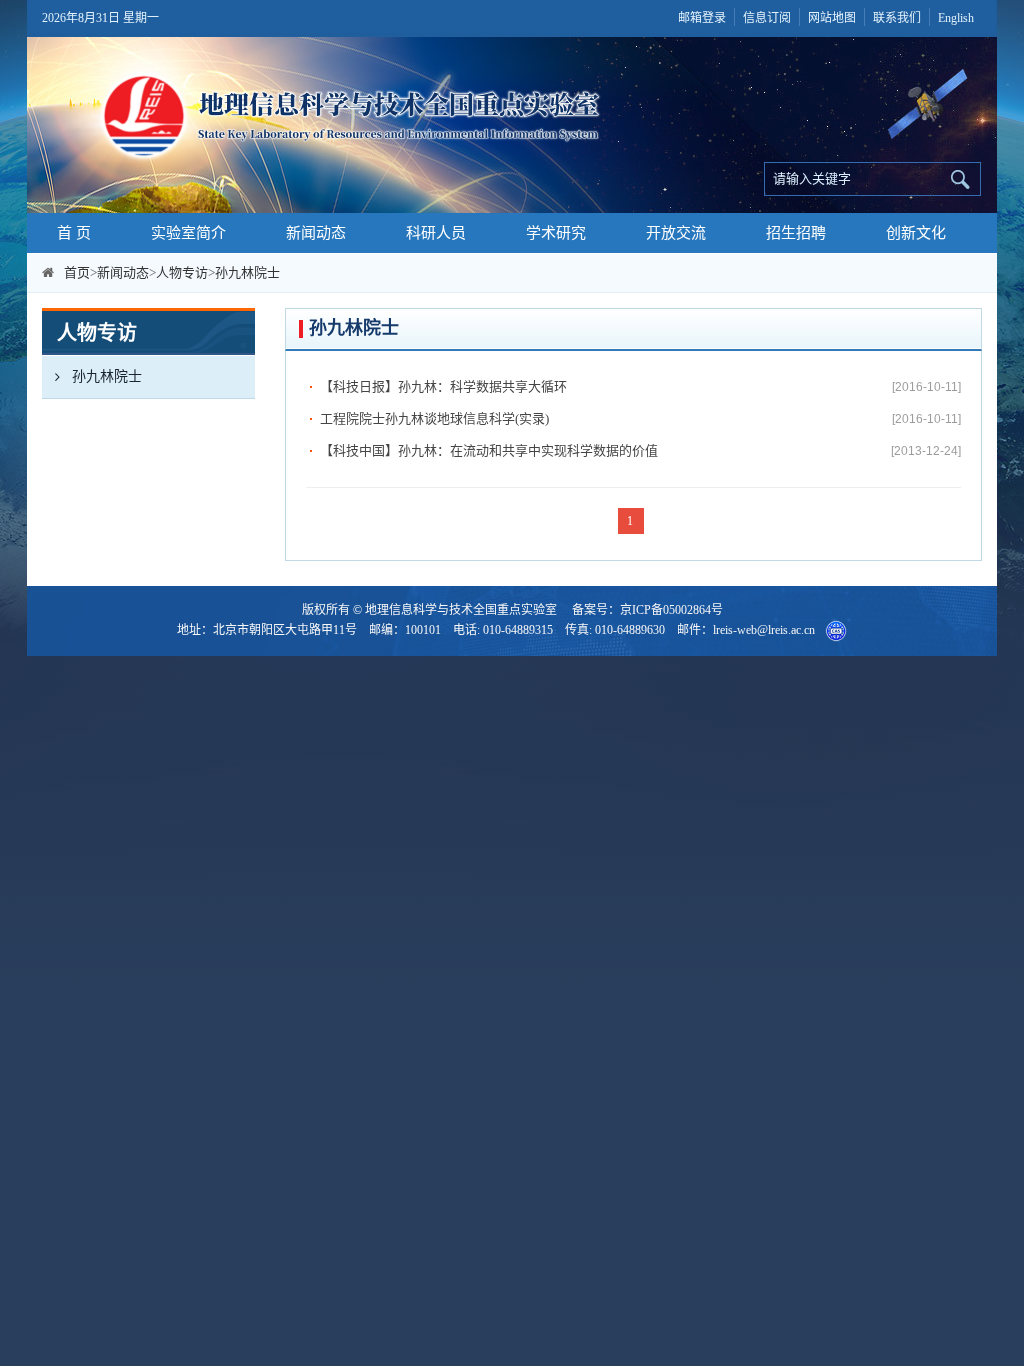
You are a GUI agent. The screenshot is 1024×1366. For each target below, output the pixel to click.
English (956, 18)
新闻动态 (316, 233)
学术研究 (556, 233)
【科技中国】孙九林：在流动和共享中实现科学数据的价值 (489, 450)
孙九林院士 (247, 272)
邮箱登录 (702, 18)
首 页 (74, 233)
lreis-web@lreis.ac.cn (764, 630)
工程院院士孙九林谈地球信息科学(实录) (434, 418)
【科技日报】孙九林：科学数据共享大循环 (443, 386)
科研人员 (436, 233)
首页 (77, 272)
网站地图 (832, 18)
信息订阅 (767, 18)
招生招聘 (796, 233)
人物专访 (182, 272)
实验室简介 (188, 233)
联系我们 (897, 18)
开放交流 (676, 233)
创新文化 (916, 233)
